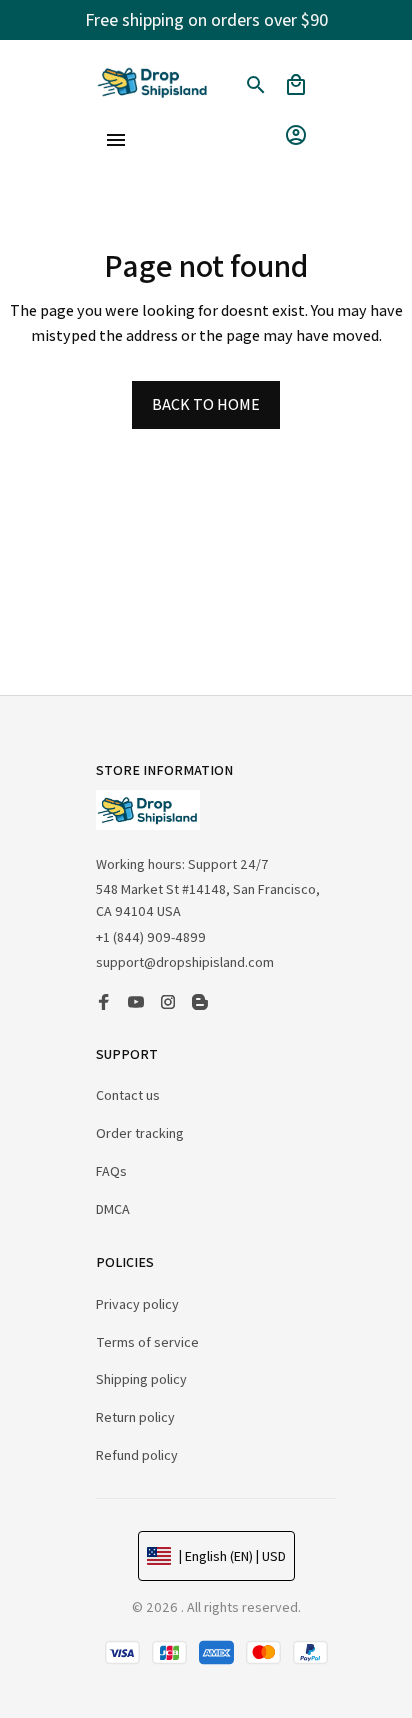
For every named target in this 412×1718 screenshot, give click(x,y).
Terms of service (147, 1342)
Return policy (135, 1417)
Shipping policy (141, 1379)
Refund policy (137, 1455)
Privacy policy (137, 1304)
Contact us (128, 1095)
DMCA (113, 1209)
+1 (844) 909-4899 (151, 937)
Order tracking (140, 1133)
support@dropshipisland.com (185, 962)
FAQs (111, 1171)
